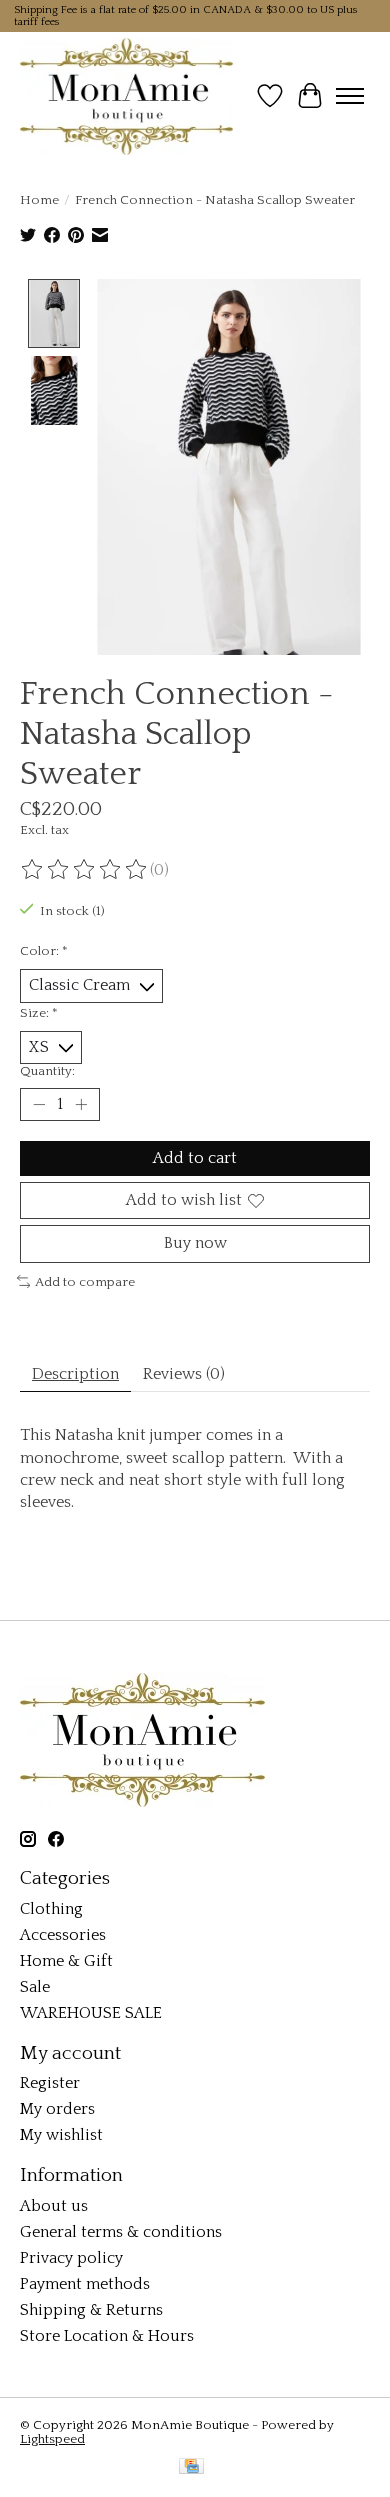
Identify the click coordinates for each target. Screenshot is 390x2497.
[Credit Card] (191, 2467)
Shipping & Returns (91, 2310)
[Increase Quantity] (81, 1105)
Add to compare (85, 1282)
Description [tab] (75, 1374)
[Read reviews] (85, 870)
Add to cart (195, 1158)
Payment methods (85, 2284)
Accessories (63, 1935)
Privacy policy (71, 2258)
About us (54, 2206)
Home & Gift (66, 1961)
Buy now (195, 1243)
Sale (35, 1987)
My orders (57, 2109)
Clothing (51, 1909)
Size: (39, 1013)
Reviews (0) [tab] (184, 1374)
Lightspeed (52, 2439)
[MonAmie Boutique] (126, 96)
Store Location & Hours (107, 2336)
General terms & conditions (121, 2232)
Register (50, 2083)
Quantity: (47, 1071)
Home (39, 200)
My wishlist (61, 2135)
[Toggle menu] (350, 96)
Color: (44, 951)
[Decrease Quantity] (39, 1105)
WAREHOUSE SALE (91, 2013)
